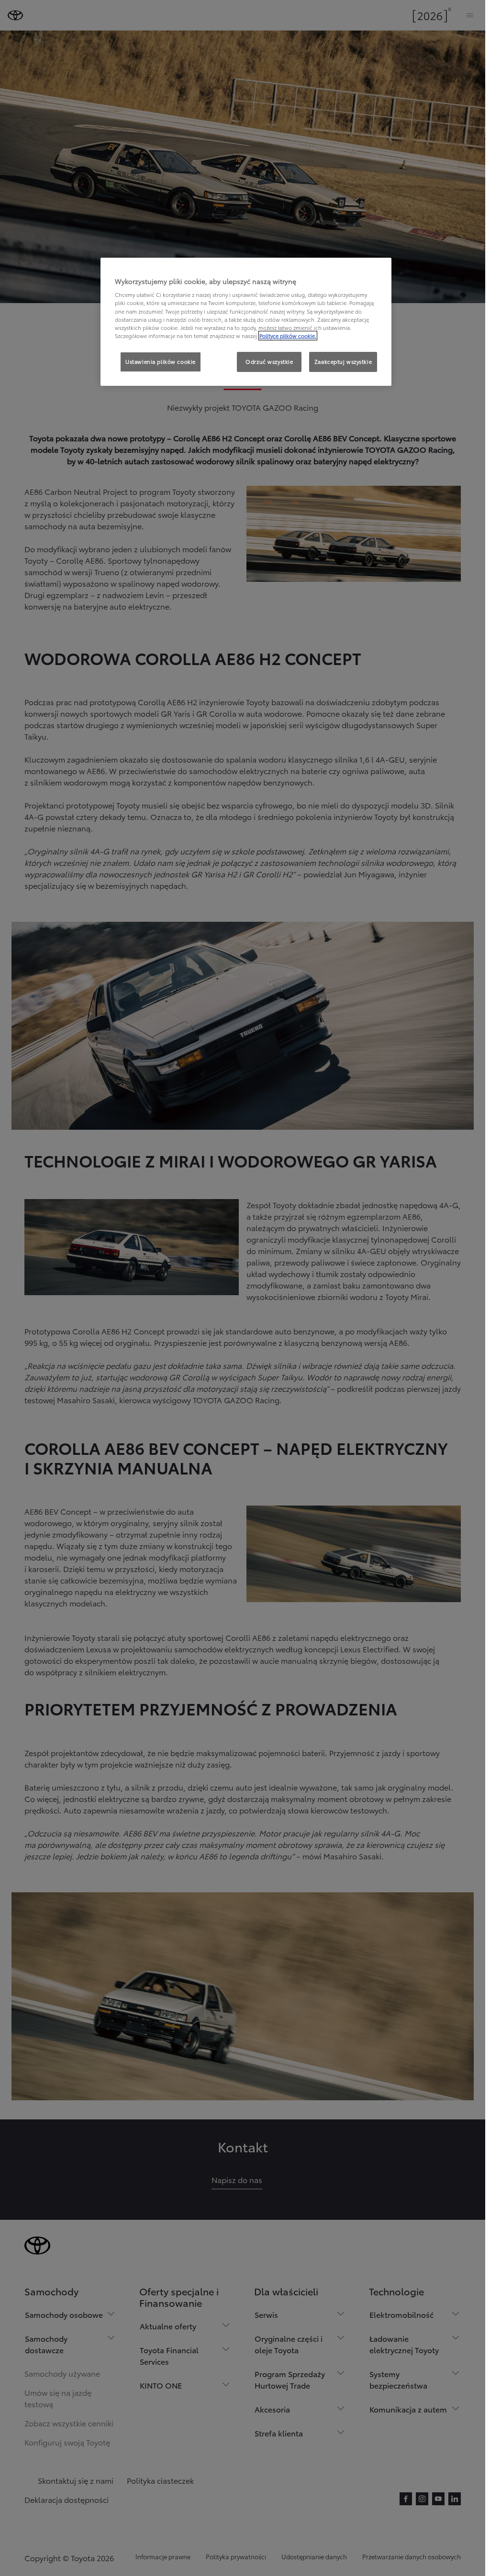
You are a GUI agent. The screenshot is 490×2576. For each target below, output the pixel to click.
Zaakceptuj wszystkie (343, 361)
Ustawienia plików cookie (161, 361)
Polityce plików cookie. (288, 336)
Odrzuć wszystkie (269, 361)
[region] (246, 322)
